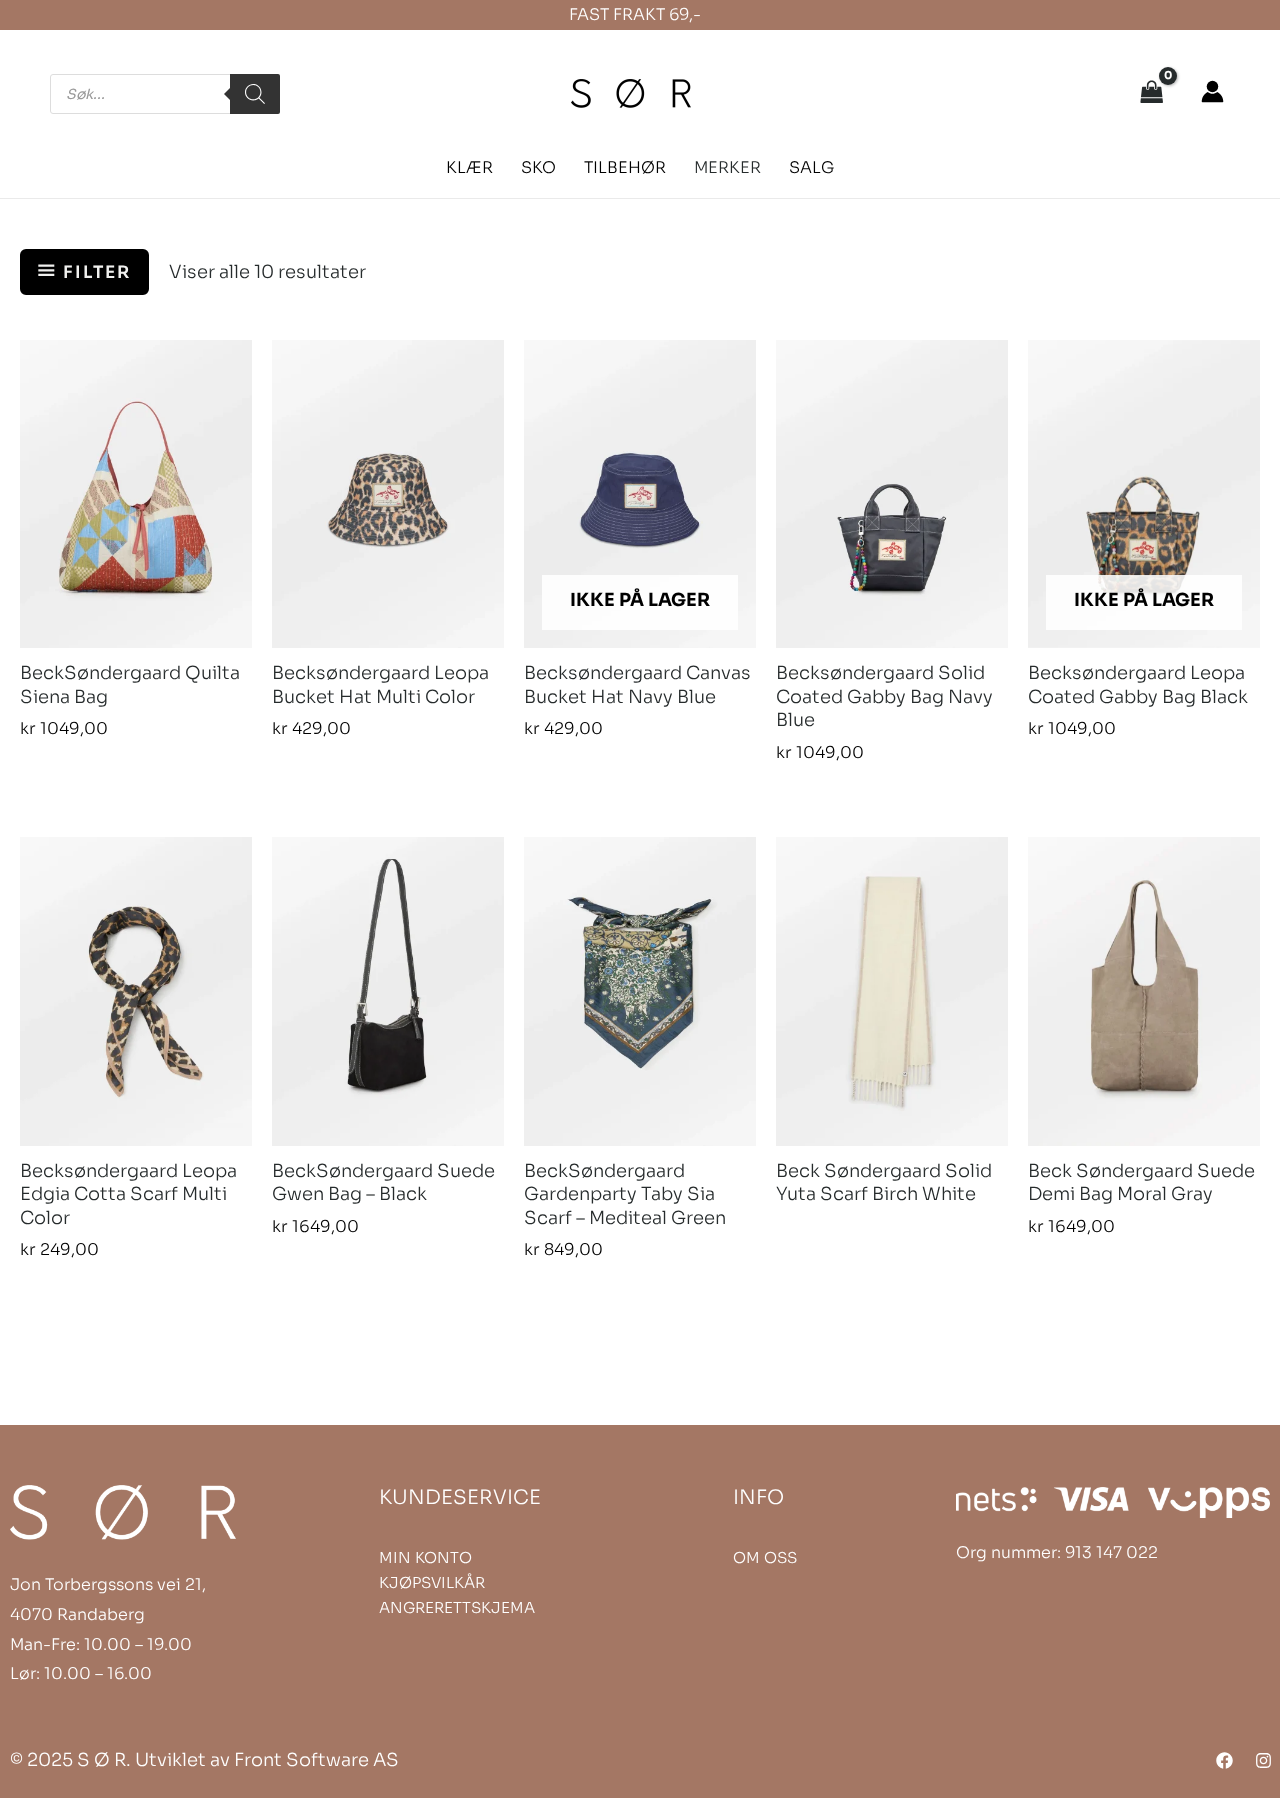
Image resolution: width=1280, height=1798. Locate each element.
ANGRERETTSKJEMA (457, 1607)
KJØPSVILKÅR (432, 1582)
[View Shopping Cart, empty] (1151, 94)
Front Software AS (316, 1760)
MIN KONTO (425, 1557)
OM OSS (765, 1557)
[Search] (255, 94)
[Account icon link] (1212, 91)
